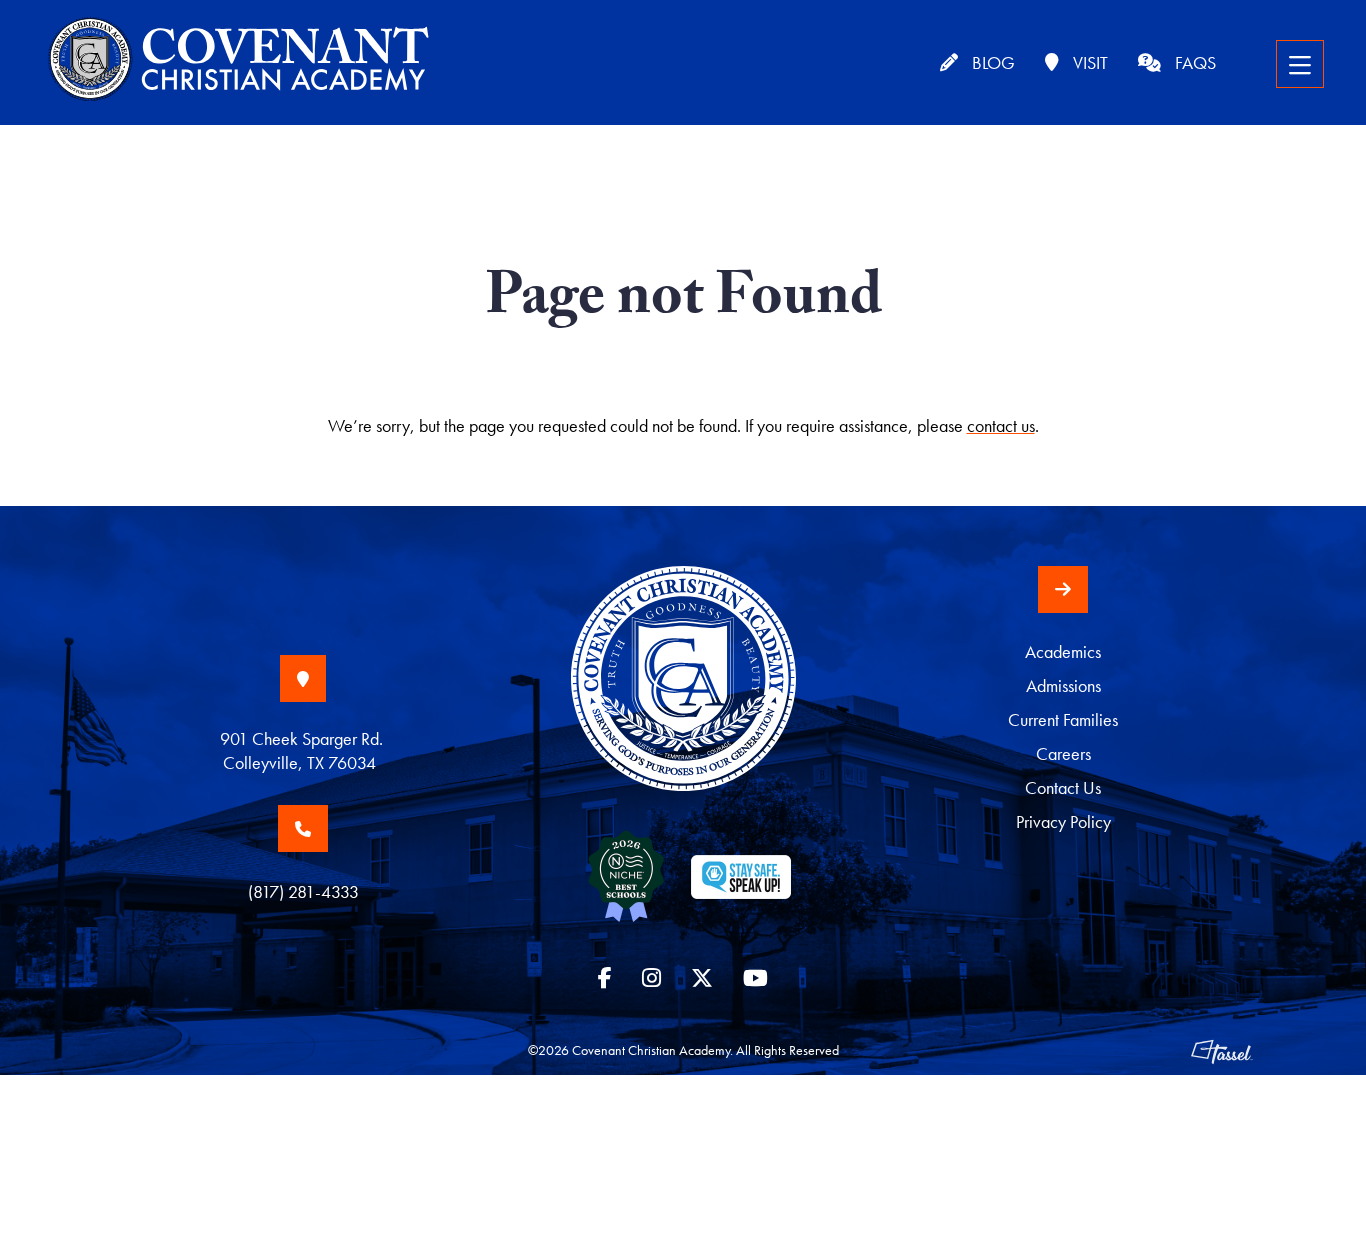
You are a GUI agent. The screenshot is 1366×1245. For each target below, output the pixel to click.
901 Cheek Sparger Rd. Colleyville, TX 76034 (303, 750)
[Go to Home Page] (683, 696)
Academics (1063, 651)
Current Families (1063, 719)
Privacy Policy (1063, 821)
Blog (991, 62)
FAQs (1193, 62)
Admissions (1063, 685)
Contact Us (1063, 787)
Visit (1088, 62)
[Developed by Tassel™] (1222, 1050)
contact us (1001, 425)
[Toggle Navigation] (1300, 64)
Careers (1063, 753)
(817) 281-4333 (303, 891)
